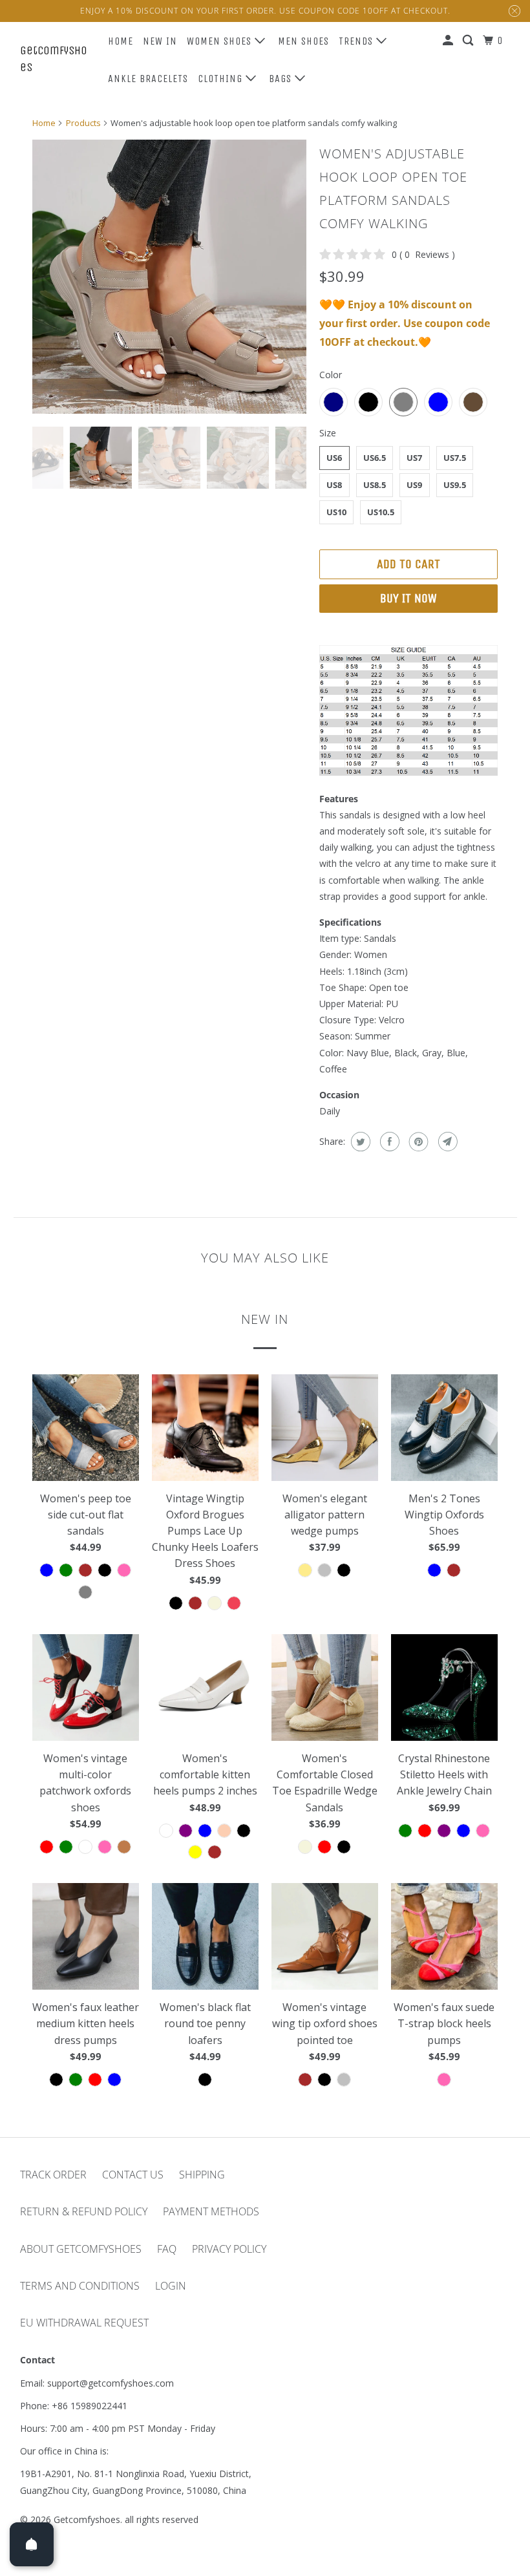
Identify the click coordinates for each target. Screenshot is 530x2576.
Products (83, 123)
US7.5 (455, 458)
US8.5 (375, 485)
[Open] (32, 2544)
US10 (336, 512)
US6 (334, 458)
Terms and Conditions (80, 2286)
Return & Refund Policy (84, 2211)
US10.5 (381, 512)
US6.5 (375, 458)
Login (171, 2286)
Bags (282, 79)
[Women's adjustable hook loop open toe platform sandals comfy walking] (169, 277)
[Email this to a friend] (446, 1142)
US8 (334, 485)
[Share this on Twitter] (359, 1142)
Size (328, 433)
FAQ (167, 2249)
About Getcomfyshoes (81, 2249)
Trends (357, 41)
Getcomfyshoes (54, 59)
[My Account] (449, 41)
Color (331, 375)
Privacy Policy (229, 2249)
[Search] (469, 41)
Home (121, 41)
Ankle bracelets (148, 79)
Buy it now (408, 598)
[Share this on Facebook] (388, 1142)
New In (160, 41)
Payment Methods (211, 2211)
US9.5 (455, 485)
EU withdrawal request (84, 2323)
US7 (414, 458)
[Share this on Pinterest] (417, 1142)
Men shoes (303, 41)
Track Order (53, 2175)
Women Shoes (221, 41)
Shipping (202, 2175)
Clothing (222, 79)
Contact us (133, 2175)
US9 (414, 485)
